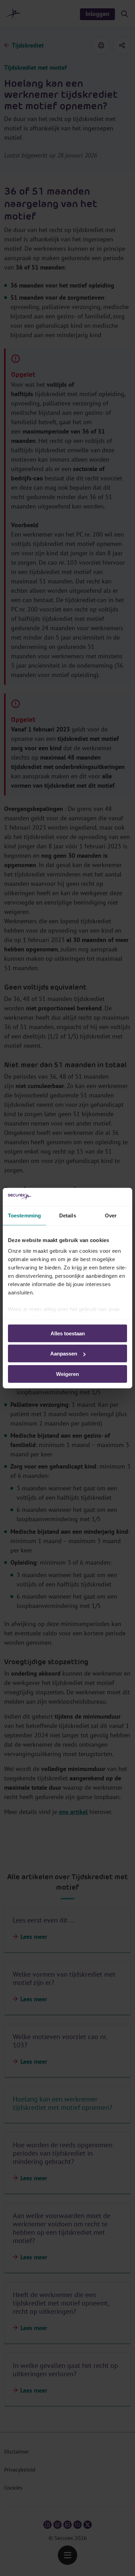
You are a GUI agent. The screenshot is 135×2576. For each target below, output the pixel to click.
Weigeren (67, 1374)
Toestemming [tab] (24, 1216)
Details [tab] (68, 1216)
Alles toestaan (68, 1333)
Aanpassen (64, 1354)
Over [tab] (111, 1216)
